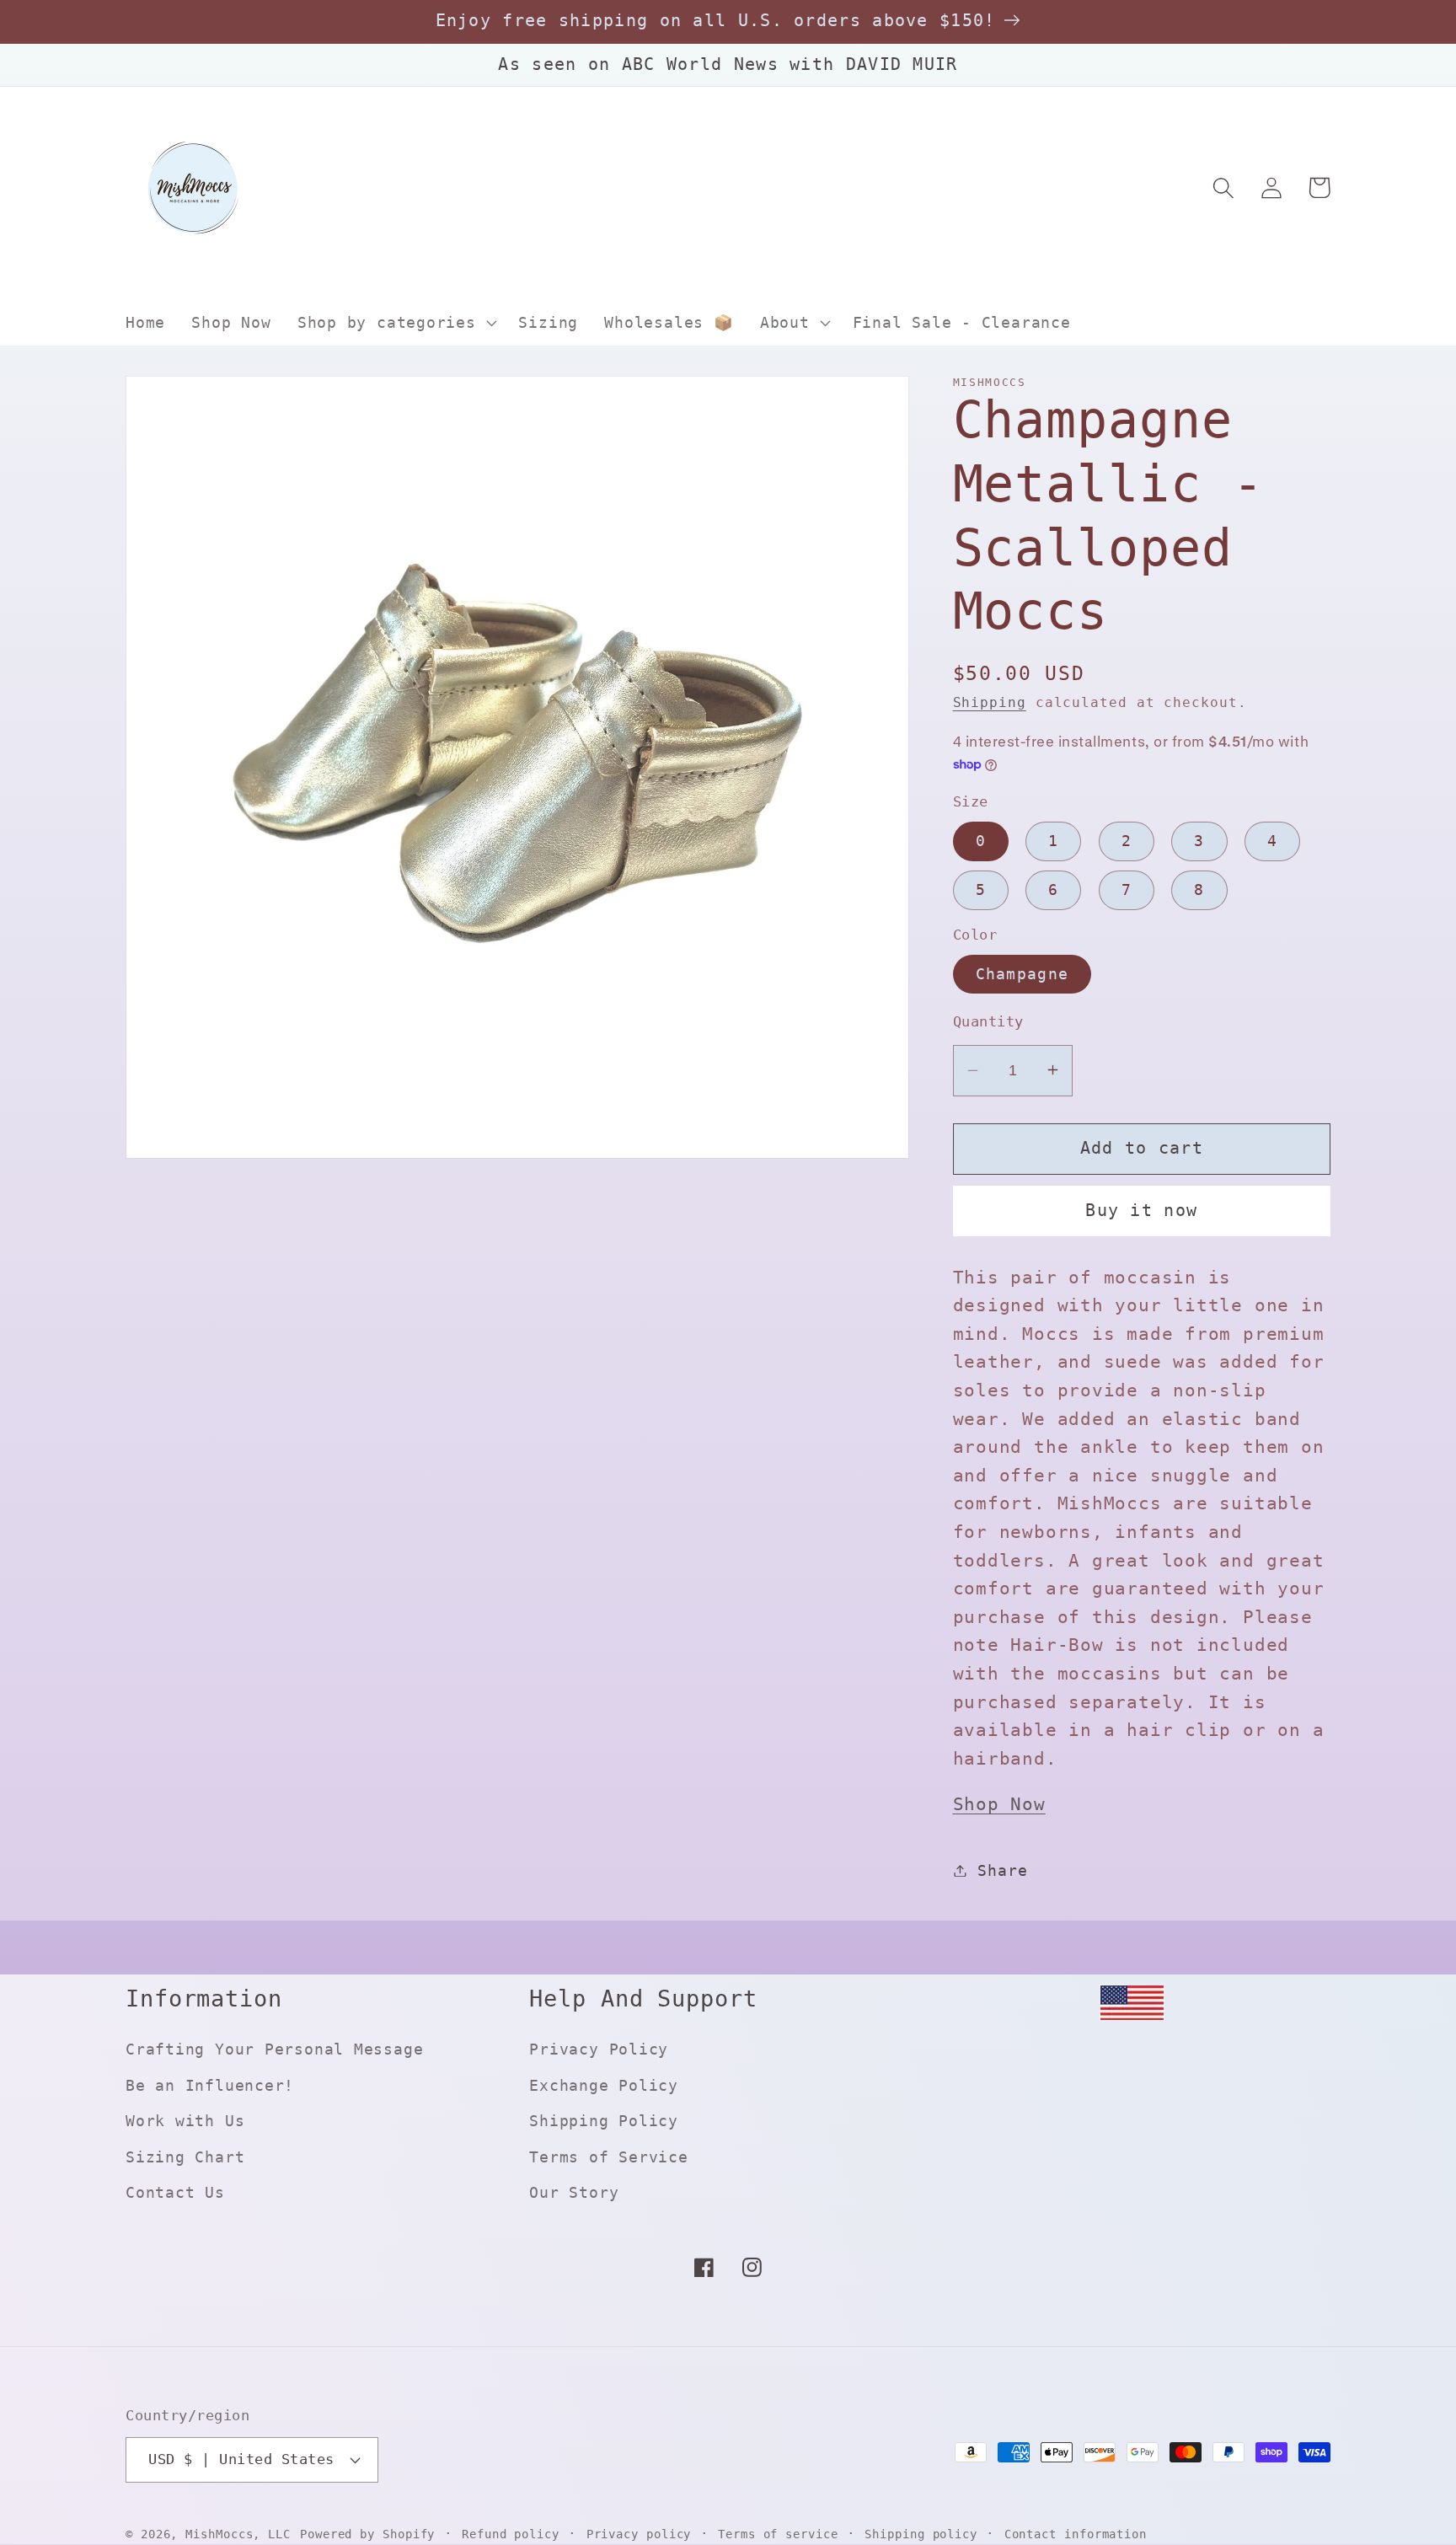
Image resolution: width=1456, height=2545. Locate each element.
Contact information (1076, 2534)
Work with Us (185, 2121)
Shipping (990, 703)
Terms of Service (608, 2157)
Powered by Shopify (367, 2534)
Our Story (574, 2192)
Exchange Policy (604, 2085)
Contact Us (175, 2192)
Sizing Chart (185, 2157)
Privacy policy (639, 2534)
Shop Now (999, 1804)
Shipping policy (921, 2534)
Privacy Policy (599, 2049)
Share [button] (1002, 1870)
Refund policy (511, 2534)
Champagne (1022, 973)
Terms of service (778, 2534)
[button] (395, 323)
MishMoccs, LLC (238, 2534)
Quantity (988, 1021)
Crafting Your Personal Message (274, 2049)
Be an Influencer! (210, 2085)
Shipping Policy (604, 2121)
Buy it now (1141, 1211)
